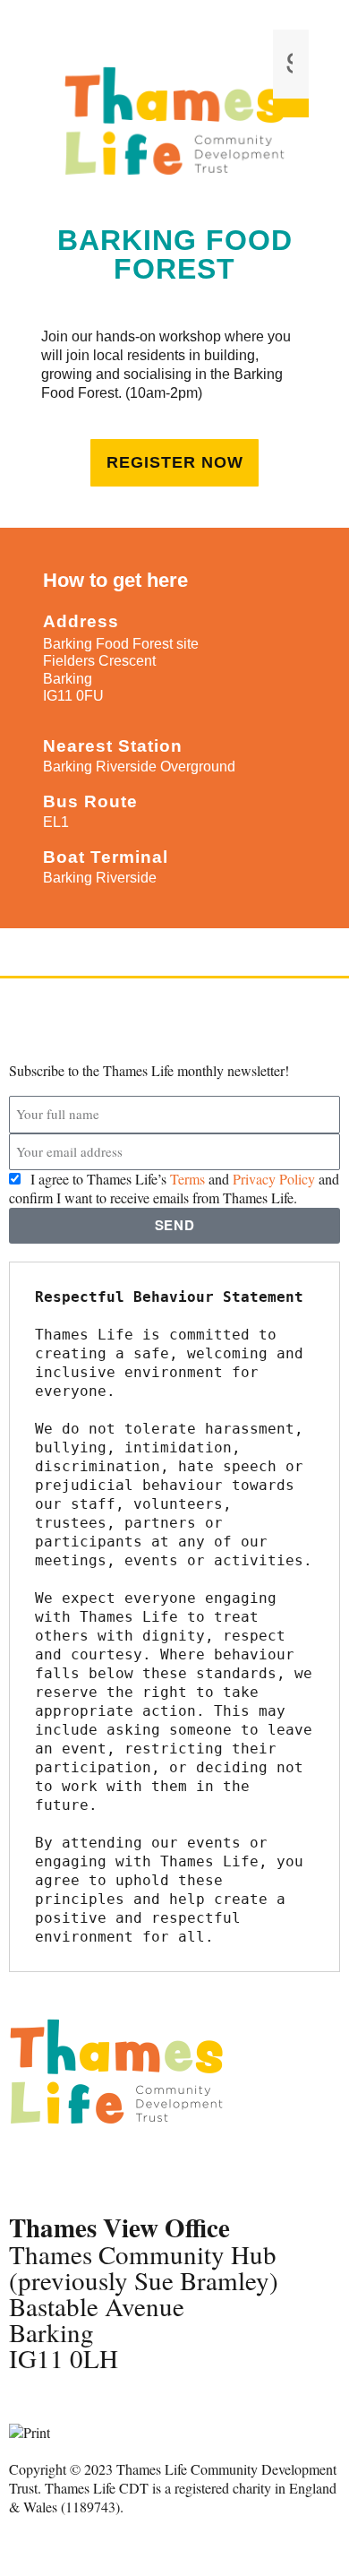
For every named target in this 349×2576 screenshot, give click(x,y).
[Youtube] (176, 2168)
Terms (187, 1179)
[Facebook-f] (31, 2168)
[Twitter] (80, 2168)
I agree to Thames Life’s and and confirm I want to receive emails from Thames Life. (174, 1188)
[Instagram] (128, 2168)
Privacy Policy (274, 1179)
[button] (291, 20)
